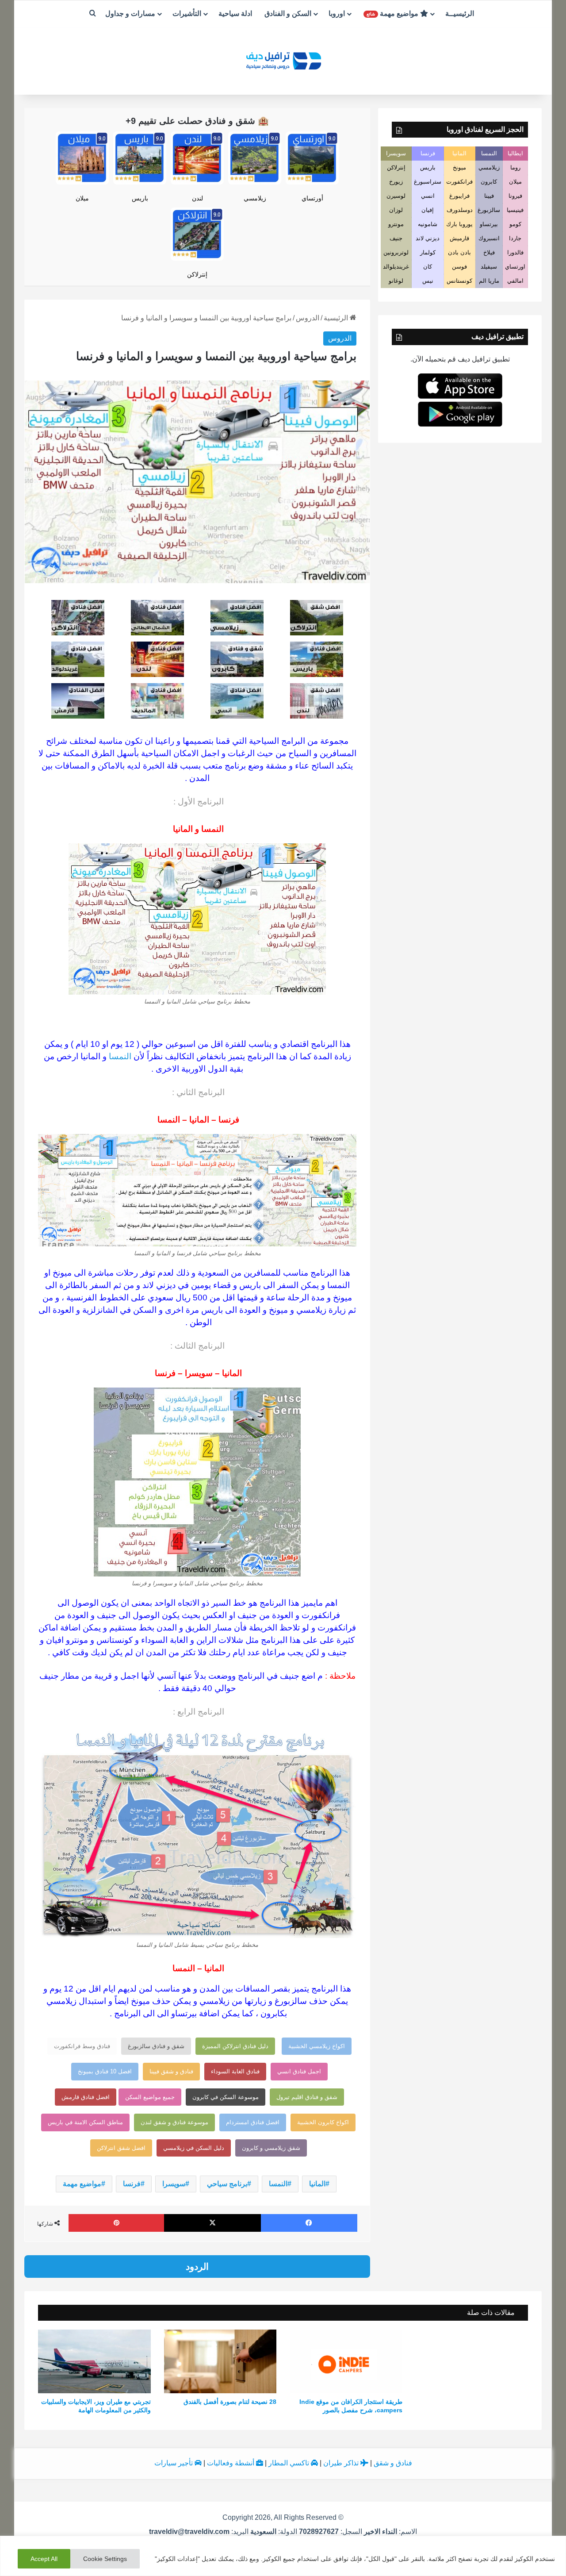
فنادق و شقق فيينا (171, 2071)
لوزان (396, 210)
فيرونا (515, 196)
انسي (428, 196)
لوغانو (396, 281)
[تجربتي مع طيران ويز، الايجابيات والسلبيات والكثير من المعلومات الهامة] (94, 2361)
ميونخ (459, 167)
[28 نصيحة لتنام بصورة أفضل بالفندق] (220, 2361)
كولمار (428, 252)
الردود (197, 2266)
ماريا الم (489, 281)
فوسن (459, 267)
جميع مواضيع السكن (150, 2097)
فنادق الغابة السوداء (235, 2071)
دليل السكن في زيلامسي (194, 2148)
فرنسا (132, 2184)
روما (515, 167)
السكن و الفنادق (288, 13)
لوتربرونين (396, 252)
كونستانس (459, 281)
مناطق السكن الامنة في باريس (85, 2122)
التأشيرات (187, 13)
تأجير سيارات (174, 2463)
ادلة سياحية (235, 13)
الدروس (308, 318)
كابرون (489, 182)
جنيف (396, 238)
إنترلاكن (197, 274)
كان (428, 267)
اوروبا (337, 13)
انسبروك (489, 238)
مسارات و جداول (130, 13)
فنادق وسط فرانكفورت (82, 2046)
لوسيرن (396, 196)
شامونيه (428, 224)
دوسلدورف (460, 210)
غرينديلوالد (396, 267)
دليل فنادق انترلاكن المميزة (235, 2046)
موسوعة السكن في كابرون (226, 2097)
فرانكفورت (459, 182)
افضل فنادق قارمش (86, 2097)
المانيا (317, 2184)
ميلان (82, 198)
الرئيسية (337, 318)
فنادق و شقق (393, 2463)
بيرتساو (489, 224)
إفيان (428, 210)
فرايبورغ (459, 196)
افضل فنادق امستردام (253, 2122)
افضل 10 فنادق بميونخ (105, 2071)
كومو (515, 224)
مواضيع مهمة (393, 13)
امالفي (515, 281)
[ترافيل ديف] (283, 60)
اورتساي (515, 267)
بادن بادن (459, 252)
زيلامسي (255, 198)
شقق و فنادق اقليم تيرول (307, 2097)
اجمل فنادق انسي (299, 2071)
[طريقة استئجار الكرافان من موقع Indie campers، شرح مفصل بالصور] (346, 2361)
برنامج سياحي (227, 2184)
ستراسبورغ (428, 182)
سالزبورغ (489, 210)
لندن (197, 198)
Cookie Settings (105, 2559)
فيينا (489, 196)
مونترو (396, 224)
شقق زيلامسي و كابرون (271, 2148)
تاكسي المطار (290, 2463)
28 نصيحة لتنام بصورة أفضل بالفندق (230, 2402)
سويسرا (174, 2184)
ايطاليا (515, 153)
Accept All (44, 2559)
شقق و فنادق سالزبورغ (156, 2046)
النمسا (120, 1056)
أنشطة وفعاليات (231, 2463)
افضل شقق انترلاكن (121, 2148)
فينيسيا (515, 210)
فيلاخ (489, 252)
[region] (283, 2556)
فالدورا (515, 252)
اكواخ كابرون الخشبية (323, 2122)
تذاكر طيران (342, 2463)
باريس (140, 198)
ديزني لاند (428, 238)
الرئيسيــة (460, 13)
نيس (428, 281)
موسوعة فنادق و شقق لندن (174, 2122)
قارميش (459, 238)
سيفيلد (489, 267)
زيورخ (396, 182)
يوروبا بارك (459, 224)
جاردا (515, 238)
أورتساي (312, 198)
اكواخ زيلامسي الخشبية (317, 2046)
